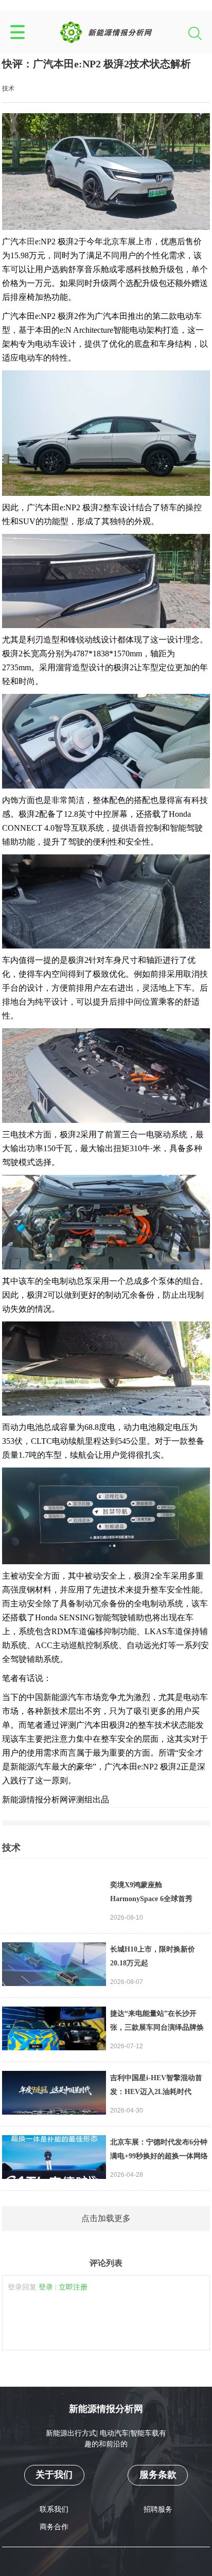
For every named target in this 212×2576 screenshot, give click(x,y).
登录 (46, 2287)
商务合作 (54, 2527)
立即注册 (73, 2287)
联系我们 (54, 2509)
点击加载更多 (106, 2218)
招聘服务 (158, 2509)
